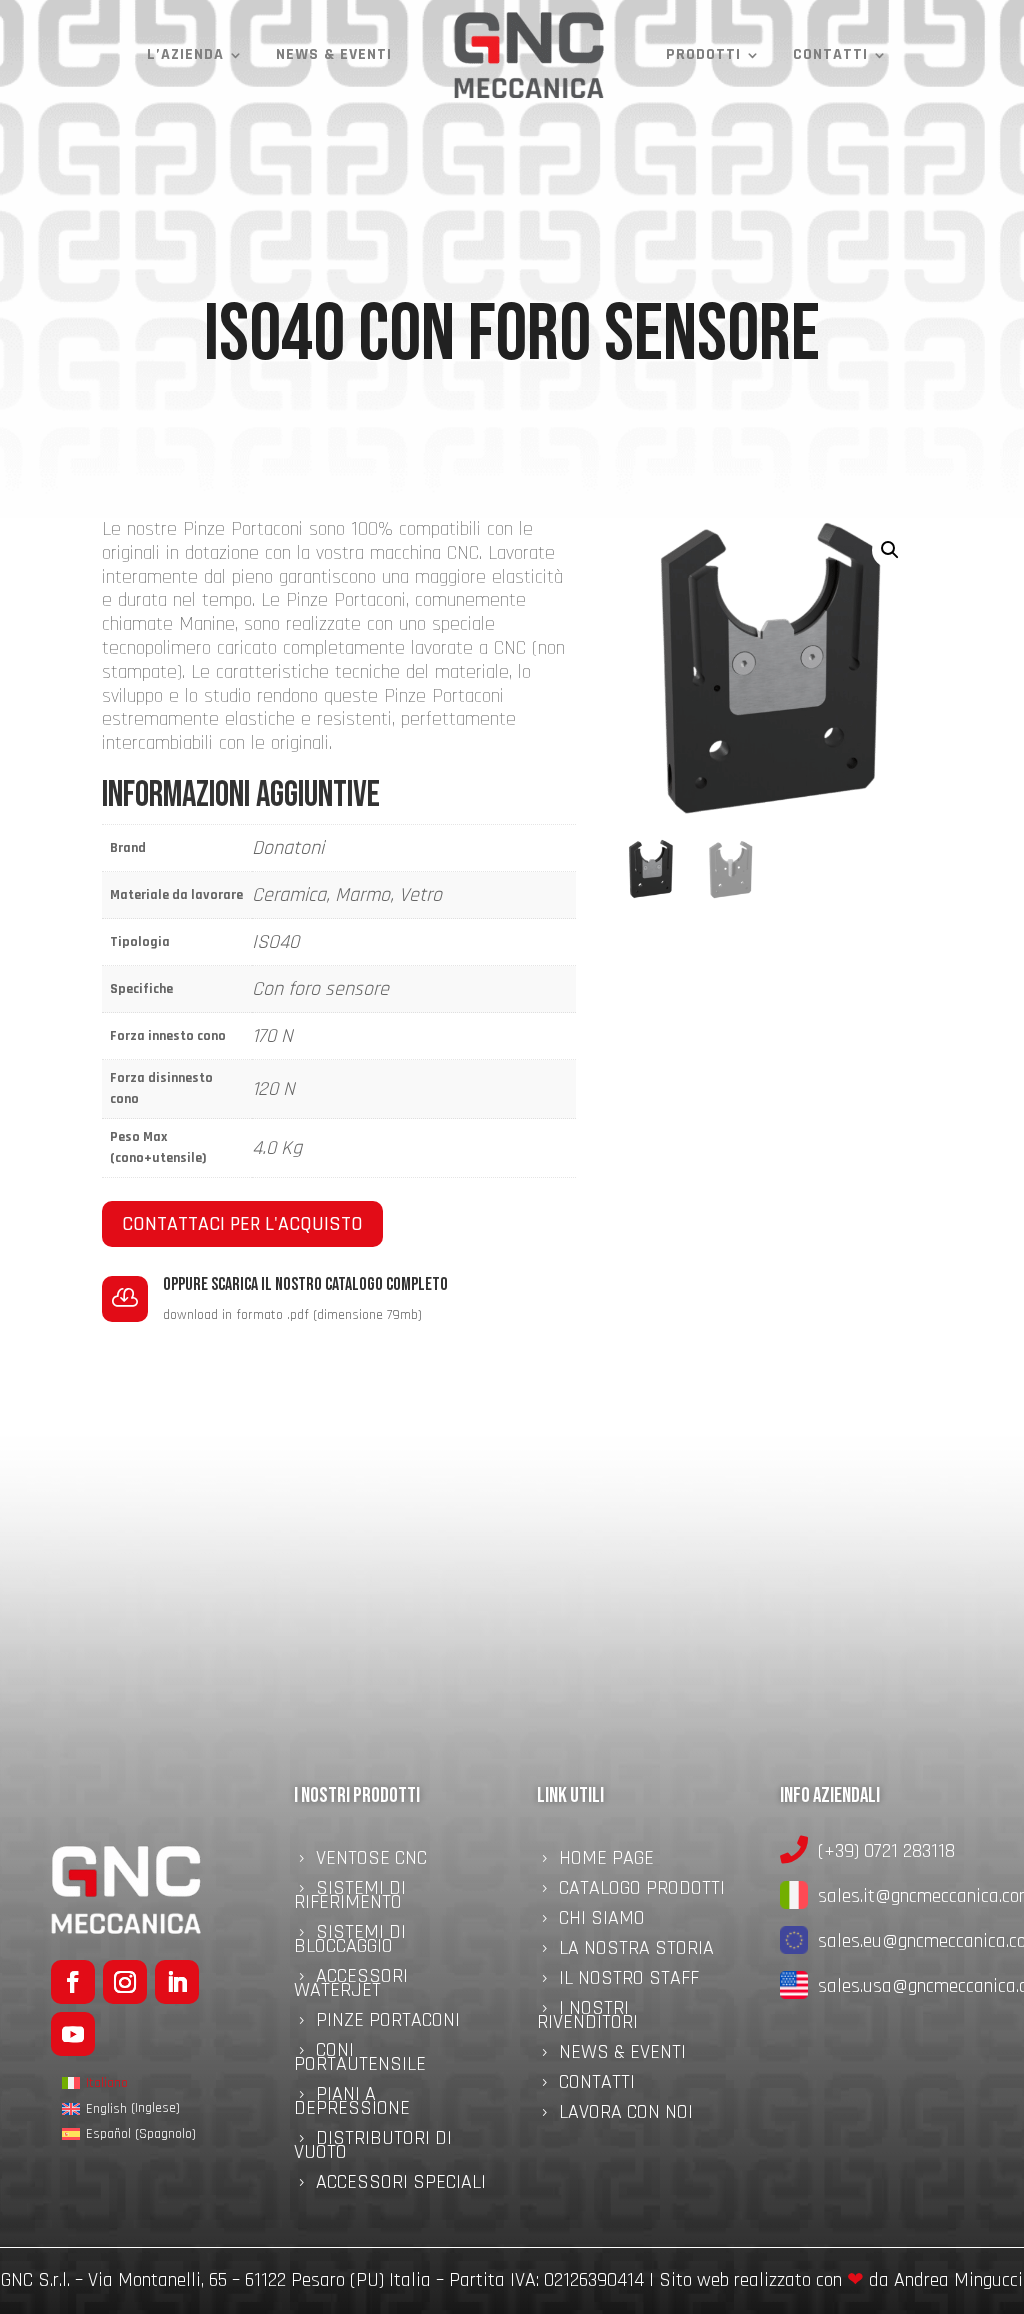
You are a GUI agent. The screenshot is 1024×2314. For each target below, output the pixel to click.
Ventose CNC (371, 1861)
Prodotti (703, 54)
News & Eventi (334, 54)
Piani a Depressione (352, 2104)
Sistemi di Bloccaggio (350, 1942)
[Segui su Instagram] (125, 1982)
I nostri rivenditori (587, 2018)
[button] (890, 550)
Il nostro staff (629, 1981)
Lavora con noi (626, 2115)
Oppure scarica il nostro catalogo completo (305, 1284)
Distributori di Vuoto (373, 2148)
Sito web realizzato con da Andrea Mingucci (841, 2280)
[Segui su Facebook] (73, 1982)
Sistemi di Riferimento (350, 1898)
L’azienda (185, 54)
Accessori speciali (401, 2185)
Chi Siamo (602, 1921)
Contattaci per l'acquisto (242, 1224)
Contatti (830, 54)
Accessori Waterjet (351, 1986)
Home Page (606, 1861)
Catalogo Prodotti (642, 1891)
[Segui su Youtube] (73, 2034)
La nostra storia (636, 1951)
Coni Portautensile (360, 2060)
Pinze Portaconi (388, 2023)
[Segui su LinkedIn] (177, 1982)
